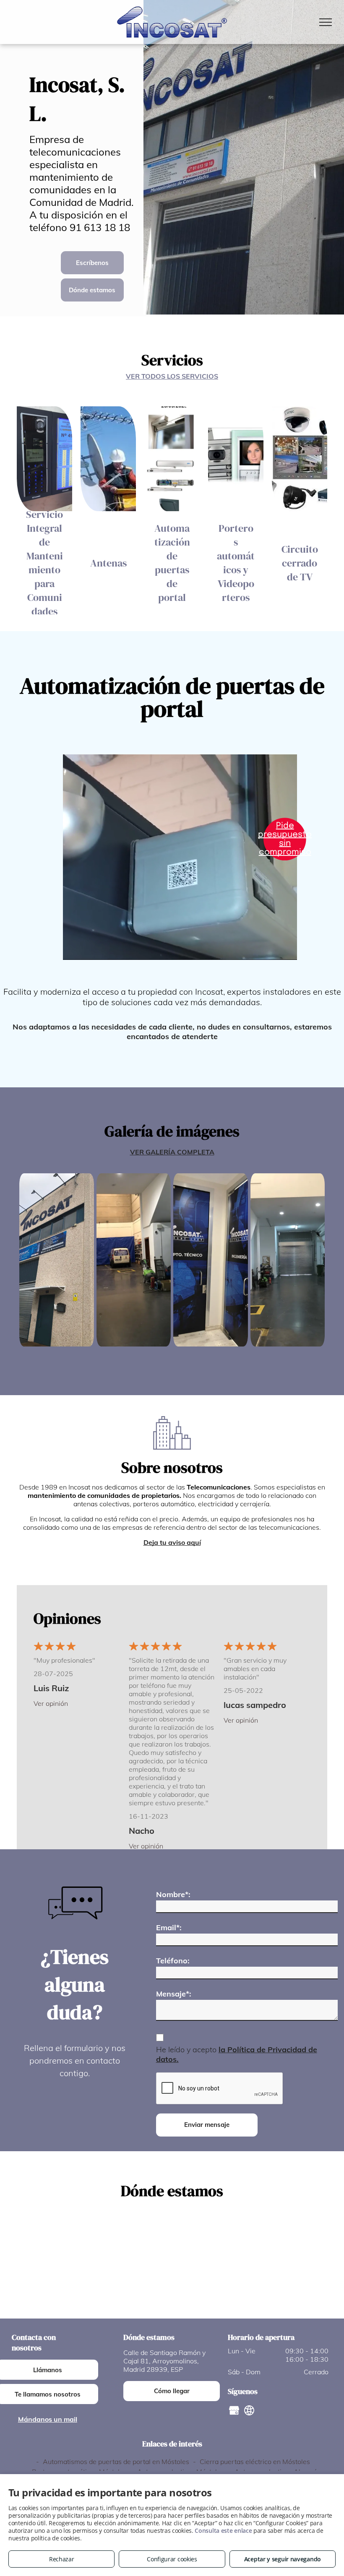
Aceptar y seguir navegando (283, 2559)
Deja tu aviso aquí (172, 1542)
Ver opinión (51, 1703)
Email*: (169, 1927)
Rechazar (62, 2559)
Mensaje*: (174, 1994)
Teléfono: (173, 1961)
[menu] (326, 22)
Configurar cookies (172, 2559)
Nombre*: (173, 1894)
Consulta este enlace (223, 2531)
